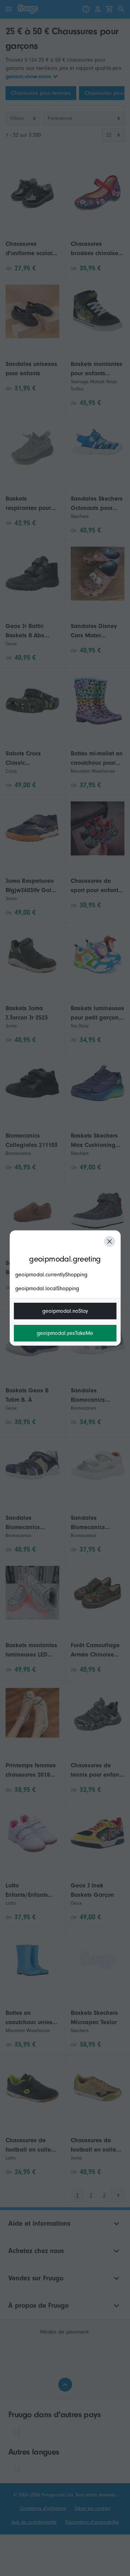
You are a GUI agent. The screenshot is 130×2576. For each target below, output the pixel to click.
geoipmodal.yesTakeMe (65, 1333)
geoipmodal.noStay (65, 1311)
